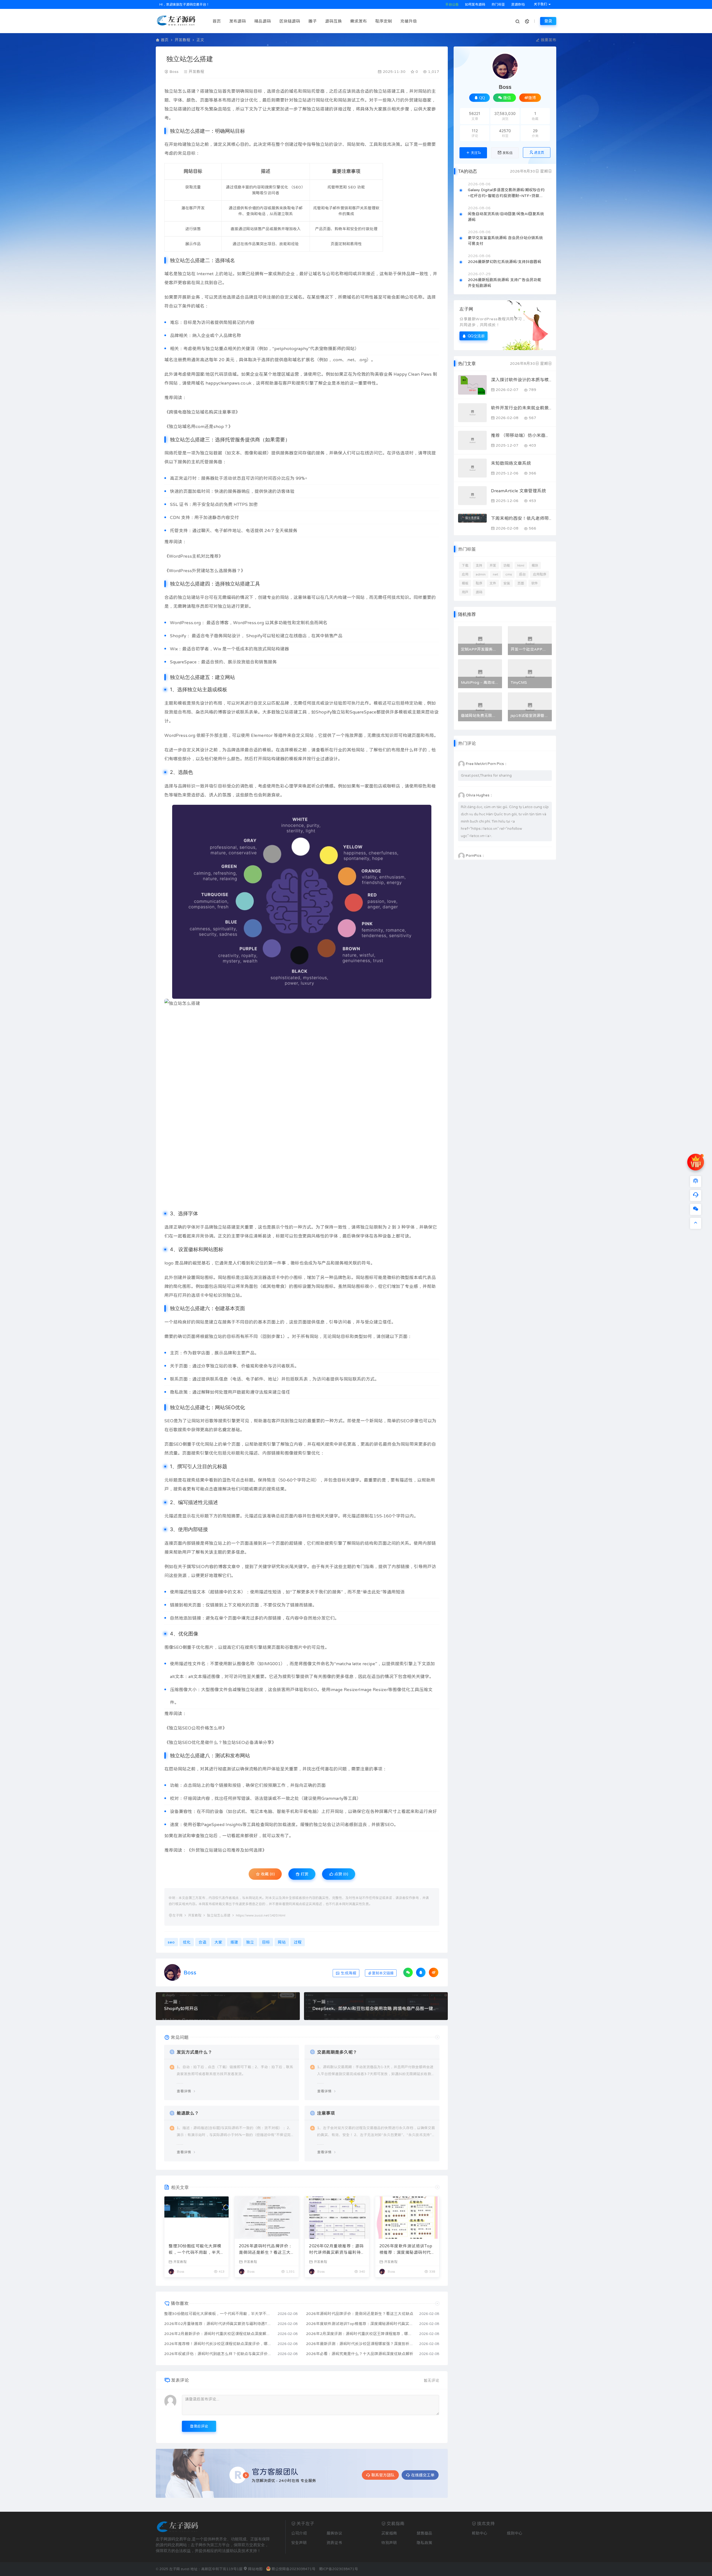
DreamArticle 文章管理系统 (518, 491)
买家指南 (389, 2533)
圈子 (313, 21)
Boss (174, 72)
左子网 (177, 1915)
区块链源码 (290, 21)
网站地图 (255, 2569)
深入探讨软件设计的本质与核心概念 (521, 380)
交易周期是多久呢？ (337, 2052)
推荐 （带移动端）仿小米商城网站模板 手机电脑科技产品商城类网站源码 (521, 435)
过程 (196, 109)
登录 (548, 21)
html (521, 565)
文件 (493, 583)
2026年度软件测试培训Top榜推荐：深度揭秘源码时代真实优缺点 (406, 2250)
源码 (479, 592)
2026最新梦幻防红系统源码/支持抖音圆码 (505, 262)
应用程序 (540, 574)
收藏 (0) (267, 1874)
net (495, 574)
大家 (271, 109)
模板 (465, 583)
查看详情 (184, 2091)
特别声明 (389, 2543)
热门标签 (498, 4)
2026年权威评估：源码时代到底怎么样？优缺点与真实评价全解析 (218, 2354)
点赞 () (341, 1874)
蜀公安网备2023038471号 (293, 2569)
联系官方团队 (383, 2475)
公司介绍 (299, 2533)
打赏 (304, 1874)
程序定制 (384, 21)
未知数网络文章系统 (511, 463)
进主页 (539, 152)
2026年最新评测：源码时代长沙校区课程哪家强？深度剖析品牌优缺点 (360, 2344)
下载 (465, 565)
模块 (535, 565)
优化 (253, 100)
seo (171, 1942)
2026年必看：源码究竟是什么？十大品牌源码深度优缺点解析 (360, 2354)
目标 (258, 91)
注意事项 (326, 2113)
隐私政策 (424, 2543)
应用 (465, 574)
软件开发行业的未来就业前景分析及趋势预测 (521, 408)
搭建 (191, 91)
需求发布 (359, 21)
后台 (522, 574)
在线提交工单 (423, 2475)
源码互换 (333, 21)
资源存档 (517, 4)
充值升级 (409, 21)
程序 (479, 583)
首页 (217, 21)
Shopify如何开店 (181, 2008)
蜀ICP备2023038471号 (338, 2569)
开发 (493, 565)
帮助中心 (479, 2533)
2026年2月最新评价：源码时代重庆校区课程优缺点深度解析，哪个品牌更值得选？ (218, 2334)
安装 (507, 583)
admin (481, 574)
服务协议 (334, 2533)
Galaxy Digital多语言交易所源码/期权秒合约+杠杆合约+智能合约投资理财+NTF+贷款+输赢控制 (506, 193)
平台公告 (452, 4)
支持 (479, 565)
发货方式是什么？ (194, 2052)
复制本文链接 (383, 1973)
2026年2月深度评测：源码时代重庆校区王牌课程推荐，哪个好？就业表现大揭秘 (360, 2334)
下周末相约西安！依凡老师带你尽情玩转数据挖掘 (521, 518)
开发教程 (182, 40)
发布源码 (238, 21)
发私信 (508, 153)
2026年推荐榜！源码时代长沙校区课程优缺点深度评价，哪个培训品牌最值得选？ (218, 2344)
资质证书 (334, 2543)
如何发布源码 (475, 4)
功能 (507, 565)
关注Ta (476, 153)
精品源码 (263, 21)
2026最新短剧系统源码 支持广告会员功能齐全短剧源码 (505, 283)
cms (509, 574)
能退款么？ (188, 2113)
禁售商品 (424, 2533)
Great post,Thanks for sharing (486, 775)
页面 (521, 583)
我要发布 (548, 40)
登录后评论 (199, 2426)
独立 (169, 91)
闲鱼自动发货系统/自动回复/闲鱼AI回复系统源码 (506, 217)
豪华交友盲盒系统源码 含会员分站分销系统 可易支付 (505, 241)
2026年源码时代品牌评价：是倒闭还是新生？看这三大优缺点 (266, 2250)
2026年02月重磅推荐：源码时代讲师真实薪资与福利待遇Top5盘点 (336, 2250)
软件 (535, 583)
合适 (280, 91)
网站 (249, 91)
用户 (465, 592)
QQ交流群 (476, 336)
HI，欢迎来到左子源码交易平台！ (184, 4)
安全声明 (299, 2543)
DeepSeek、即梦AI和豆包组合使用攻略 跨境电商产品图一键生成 (376, 2008)
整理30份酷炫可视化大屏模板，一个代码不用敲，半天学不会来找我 (195, 2250)
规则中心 (515, 2533)
